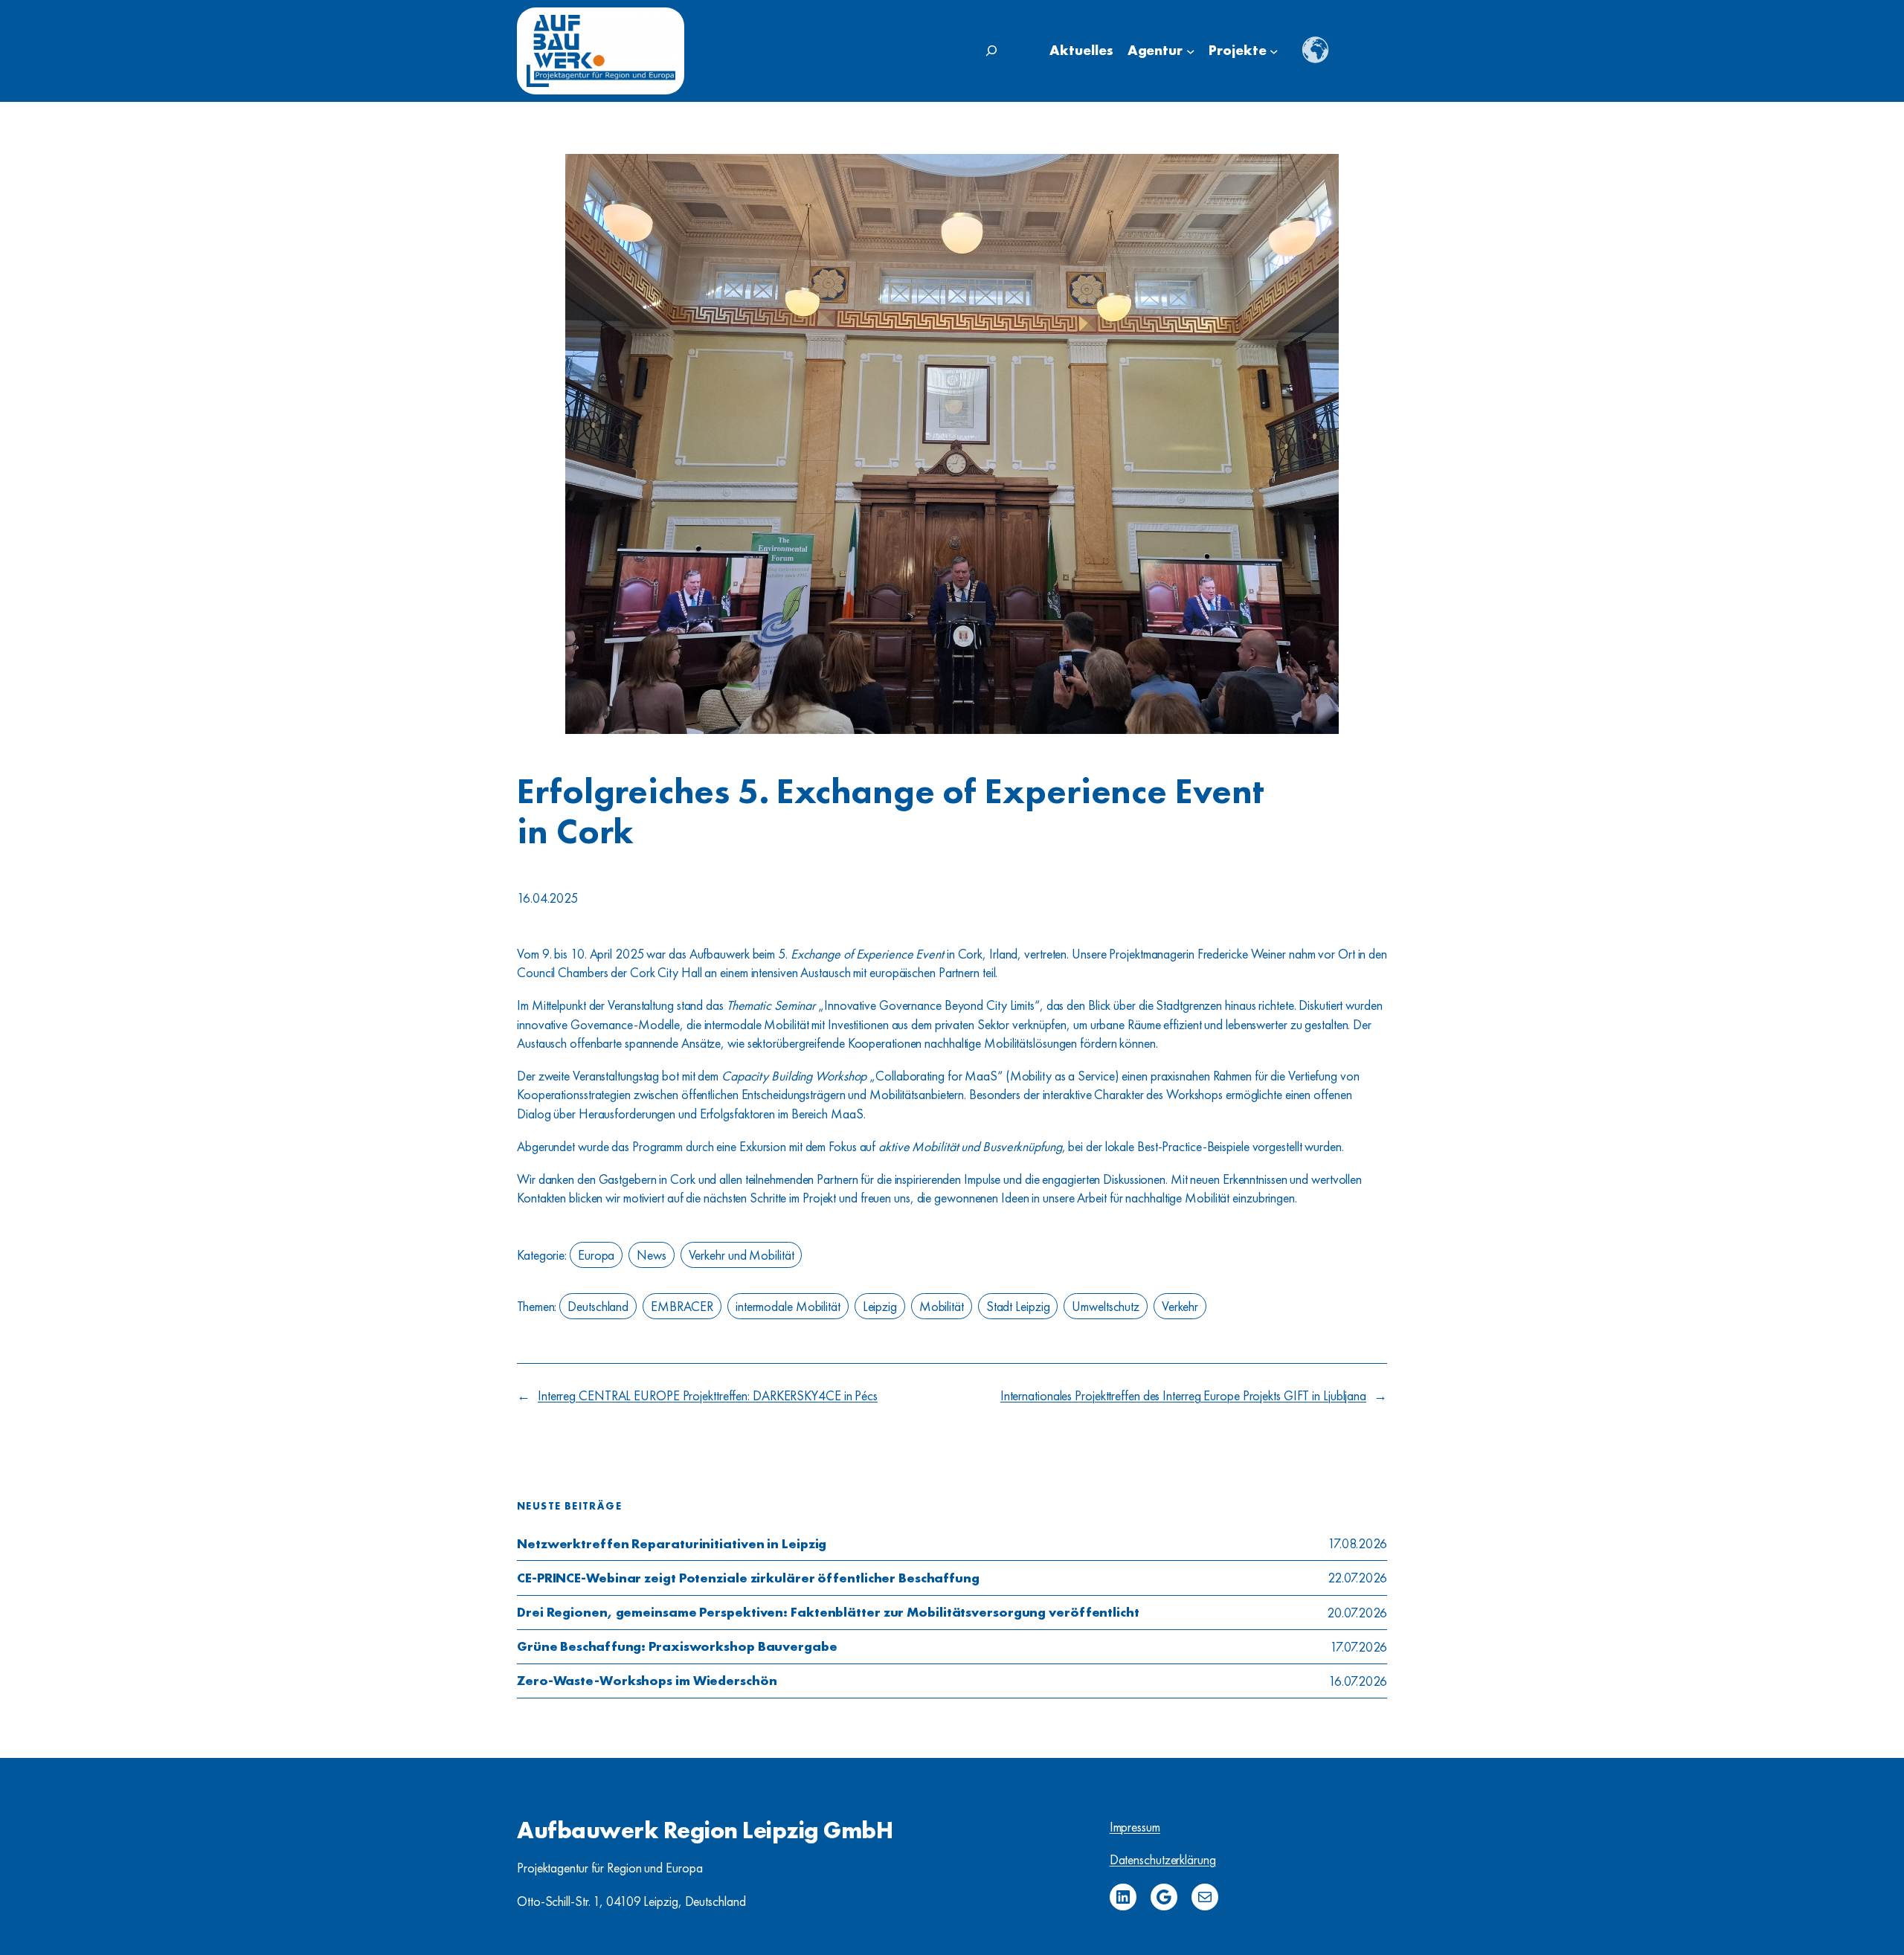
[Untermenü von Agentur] (1191, 51)
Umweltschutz (1106, 1306)
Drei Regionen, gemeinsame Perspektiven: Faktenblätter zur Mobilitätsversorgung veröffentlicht (828, 1612)
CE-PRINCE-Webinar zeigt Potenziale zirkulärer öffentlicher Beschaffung (748, 1578)
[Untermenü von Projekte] (1274, 51)
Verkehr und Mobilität (742, 1255)
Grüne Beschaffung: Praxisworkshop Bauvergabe (677, 1646)
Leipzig (880, 1306)
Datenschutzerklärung (1163, 1859)
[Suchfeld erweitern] (991, 51)
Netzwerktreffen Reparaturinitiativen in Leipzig (672, 1544)
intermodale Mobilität (788, 1306)
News (652, 1255)
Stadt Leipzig (1018, 1306)
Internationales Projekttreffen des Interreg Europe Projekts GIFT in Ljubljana (1183, 1395)
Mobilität (942, 1306)
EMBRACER (682, 1306)
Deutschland (598, 1306)
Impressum (1135, 1827)
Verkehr (1180, 1306)
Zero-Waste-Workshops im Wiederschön (647, 1681)
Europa (596, 1255)
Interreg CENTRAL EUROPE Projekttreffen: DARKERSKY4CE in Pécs (708, 1395)
